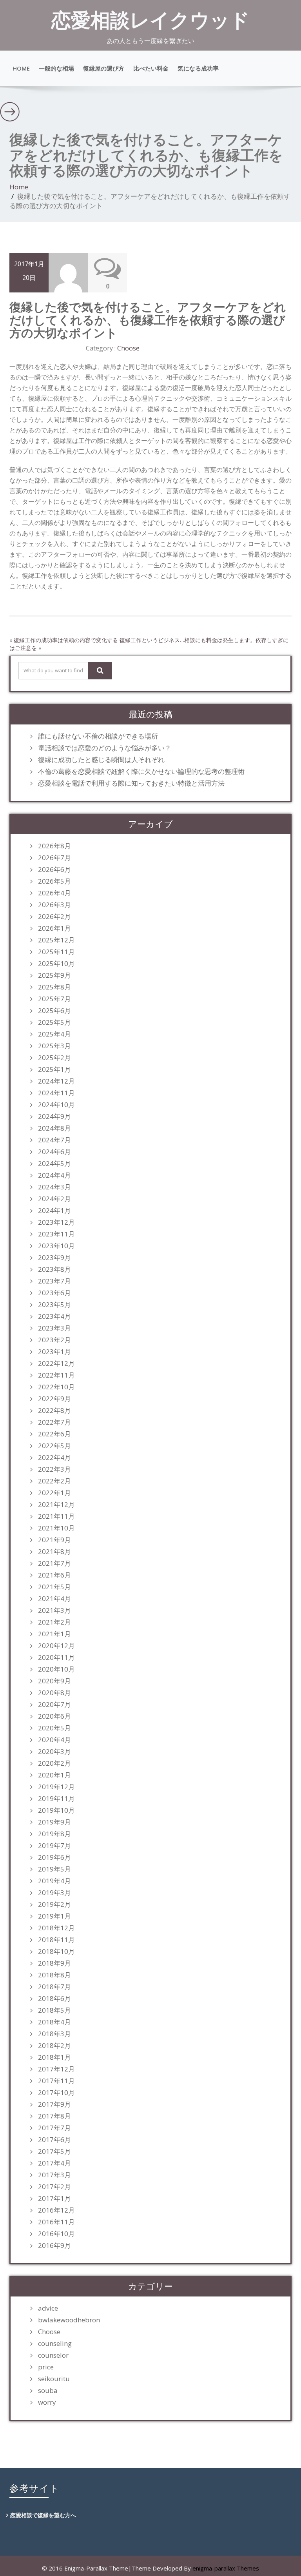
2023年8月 (54, 1269)
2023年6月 (54, 1293)
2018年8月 (54, 1975)
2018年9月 (54, 1963)
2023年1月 (54, 1352)
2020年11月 (56, 1657)
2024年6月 (54, 1152)
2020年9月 (54, 1681)
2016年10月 (56, 2234)
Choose (128, 348)
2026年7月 (54, 858)
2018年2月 (54, 2046)
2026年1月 (54, 928)
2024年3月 (54, 1187)
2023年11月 (56, 1234)
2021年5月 (54, 1587)
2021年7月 (54, 1563)
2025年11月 (56, 952)
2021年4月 (54, 1599)
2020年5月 (54, 1728)
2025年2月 (54, 1058)
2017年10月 (56, 2093)
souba (48, 2391)
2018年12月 (56, 1928)
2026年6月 (54, 870)
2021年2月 (54, 1622)
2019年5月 (54, 1869)
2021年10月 (56, 1528)
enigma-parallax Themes (226, 2568)
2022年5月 (54, 1446)
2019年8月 (54, 1834)
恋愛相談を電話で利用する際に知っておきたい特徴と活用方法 (131, 783)
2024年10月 (56, 1105)
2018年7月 (54, 1987)
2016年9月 (54, 2246)
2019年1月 (54, 1916)
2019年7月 (54, 1846)
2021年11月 (56, 1516)
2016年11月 (56, 2222)
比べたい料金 (151, 68)
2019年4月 (54, 1881)
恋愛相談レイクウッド (150, 20)
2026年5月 (54, 881)
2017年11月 (56, 2081)
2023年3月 (54, 1328)
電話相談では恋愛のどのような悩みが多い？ (105, 748)
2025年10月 (56, 964)
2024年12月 (56, 1081)
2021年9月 (54, 1540)
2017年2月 (54, 2187)
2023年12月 (56, 1222)
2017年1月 (54, 2198)
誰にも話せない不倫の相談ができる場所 (98, 736)
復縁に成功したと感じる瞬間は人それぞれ (101, 760)
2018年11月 (56, 1940)
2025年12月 (56, 940)
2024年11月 (56, 1093)
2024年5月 (54, 1164)
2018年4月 (54, 2022)
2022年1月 (54, 1493)
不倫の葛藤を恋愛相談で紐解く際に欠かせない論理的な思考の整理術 (141, 772)
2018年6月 (54, 1999)
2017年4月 (54, 2163)
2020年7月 (54, 1705)
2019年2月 (54, 1904)
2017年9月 (54, 2104)
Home (21, 68)
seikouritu (54, 2379)
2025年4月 (54, 1034)
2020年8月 (54, 1693)
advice (48, 2308)
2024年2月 (54, 1199)
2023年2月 (54, 1340)
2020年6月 (54, 1716)
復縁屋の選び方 (104, 68)
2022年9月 (54, 1399)
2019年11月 (56, 1799)
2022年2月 (54, 1481)
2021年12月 (56, 1505)
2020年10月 (56, 1669)
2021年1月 (54, 1634)
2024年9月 (54, 1116)
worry (47, 2402)
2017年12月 (56, 2069)
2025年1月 (54, 1069)
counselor (53, 2355)
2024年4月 (54, 1175)
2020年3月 (54, 1752)
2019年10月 (56, 1810)
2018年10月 (56, 1952)
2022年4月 (54, 1458)
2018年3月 (54, 2034)
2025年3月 (54, 1046)
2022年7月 (54, 1422)
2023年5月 (54, 1305)
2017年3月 (54, 2175)
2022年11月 (56, 1375)
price (46, 2367)
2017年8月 (54, 2116)
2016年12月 (56, 2210)
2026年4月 (54, 893)
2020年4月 (54, 1740)
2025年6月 (54, 1011)
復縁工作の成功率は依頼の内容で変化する (66, 640)
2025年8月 (54, 987)
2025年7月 (54, 999)
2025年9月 (54, 975)
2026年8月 (54, 846)
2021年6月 (54, 1575)
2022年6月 (54, 1434)
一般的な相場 (56, 68)
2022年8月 (54, 1411)
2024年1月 (54, 1211)
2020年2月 (54, 1763)
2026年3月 (54, 905)
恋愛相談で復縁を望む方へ (43, 2515)
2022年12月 (56, 1363)
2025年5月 (54, 1022)
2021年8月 (54, 1552)
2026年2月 (54, 917)
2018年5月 (54, 2010)
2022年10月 (56, 1387)
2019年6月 (54, 1857)
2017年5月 (54, 2151)
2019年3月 (54, 1893)
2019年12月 (56, 1787)
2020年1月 (54, 1775)
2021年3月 (54, 1610)
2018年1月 (54, 2057)
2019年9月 (54, 1822)
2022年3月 (54, 1469)
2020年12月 (56, 1646)
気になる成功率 (198, 68)
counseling (55, 2344)
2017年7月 (54, 2128)
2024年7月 (54, 1140)
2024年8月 (54, 1128)
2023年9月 (54, 1258)
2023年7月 (54, 1281)
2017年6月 (54, 2140)
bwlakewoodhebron (69, 2320)
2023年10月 (56, 1246)
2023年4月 (54, 1316)
